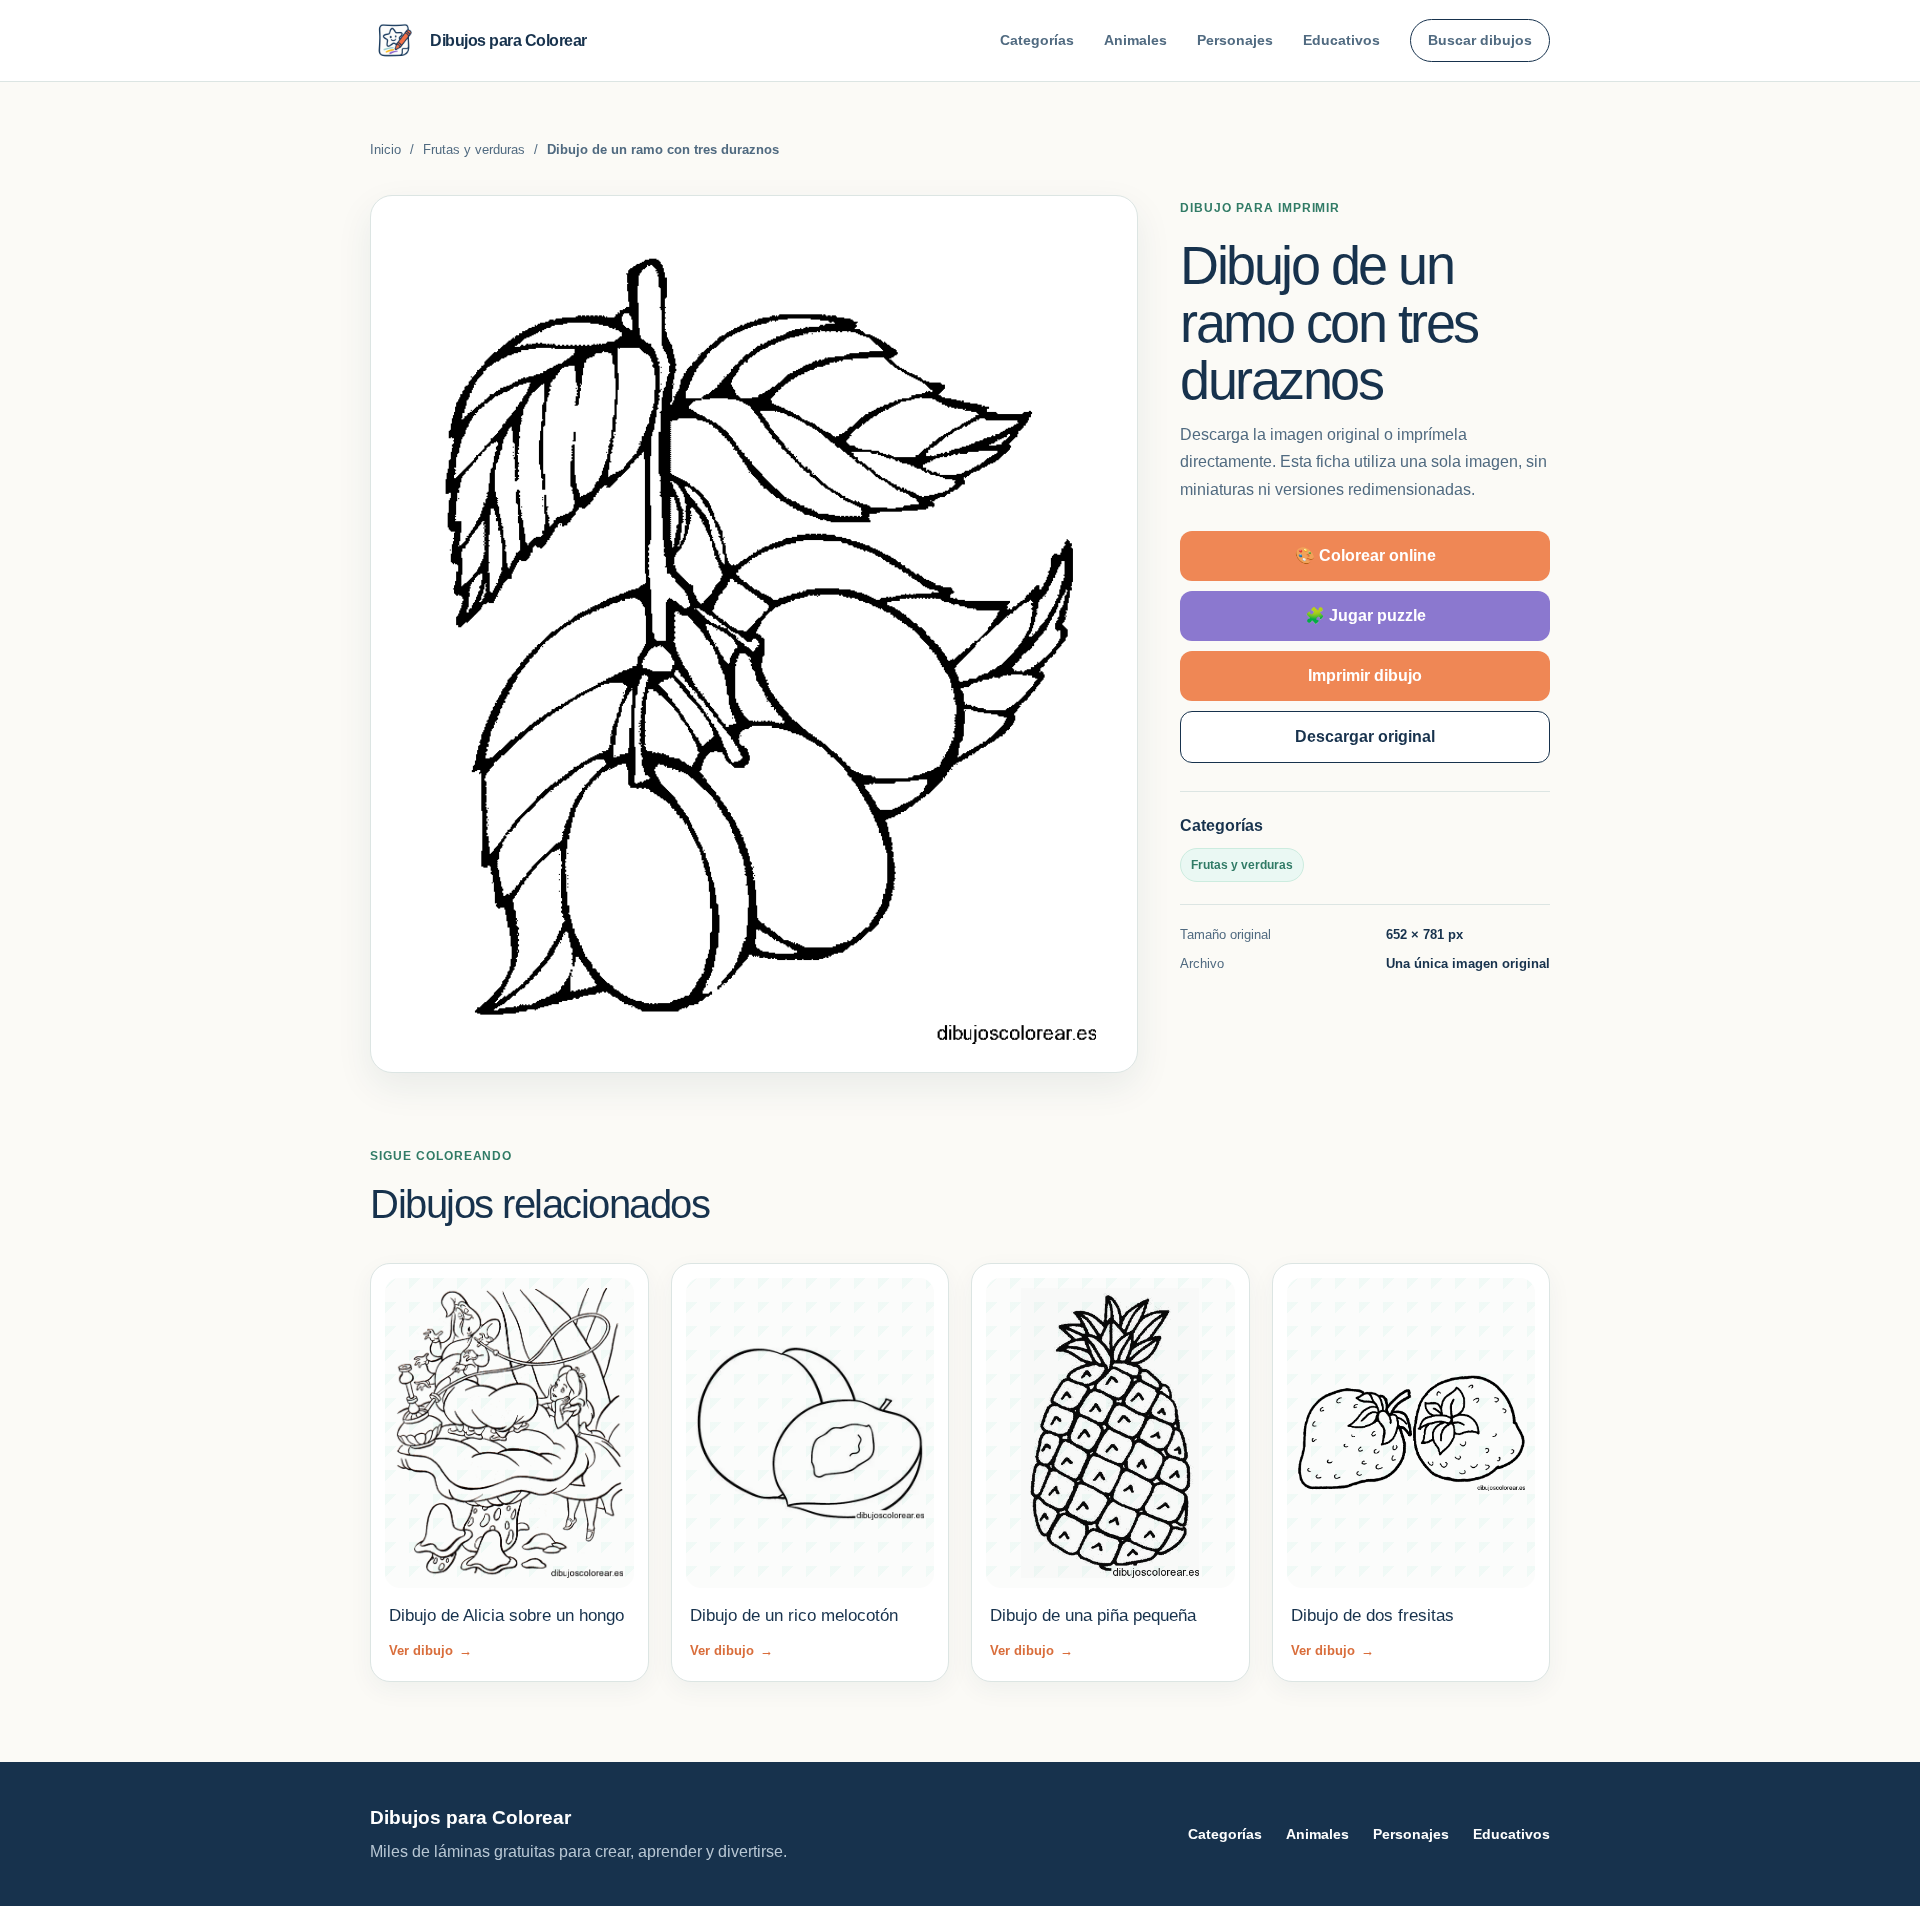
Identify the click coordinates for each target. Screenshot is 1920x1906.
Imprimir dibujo (1365, 674)
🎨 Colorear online (1365, 554)
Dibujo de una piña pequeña (1093, 1615)
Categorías (1037, 40)
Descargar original (1365, 735)
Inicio (385, 149)
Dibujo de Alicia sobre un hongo (506, 1615)
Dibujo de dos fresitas (1372, 1615)
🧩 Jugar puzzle (1365, 614)
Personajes (1235, 40)
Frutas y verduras (474, 149)
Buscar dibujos (1480, 40)
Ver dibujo (430, 1650)
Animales (1135, 40)
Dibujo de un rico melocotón (794, 1615)
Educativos (1341, 40)
